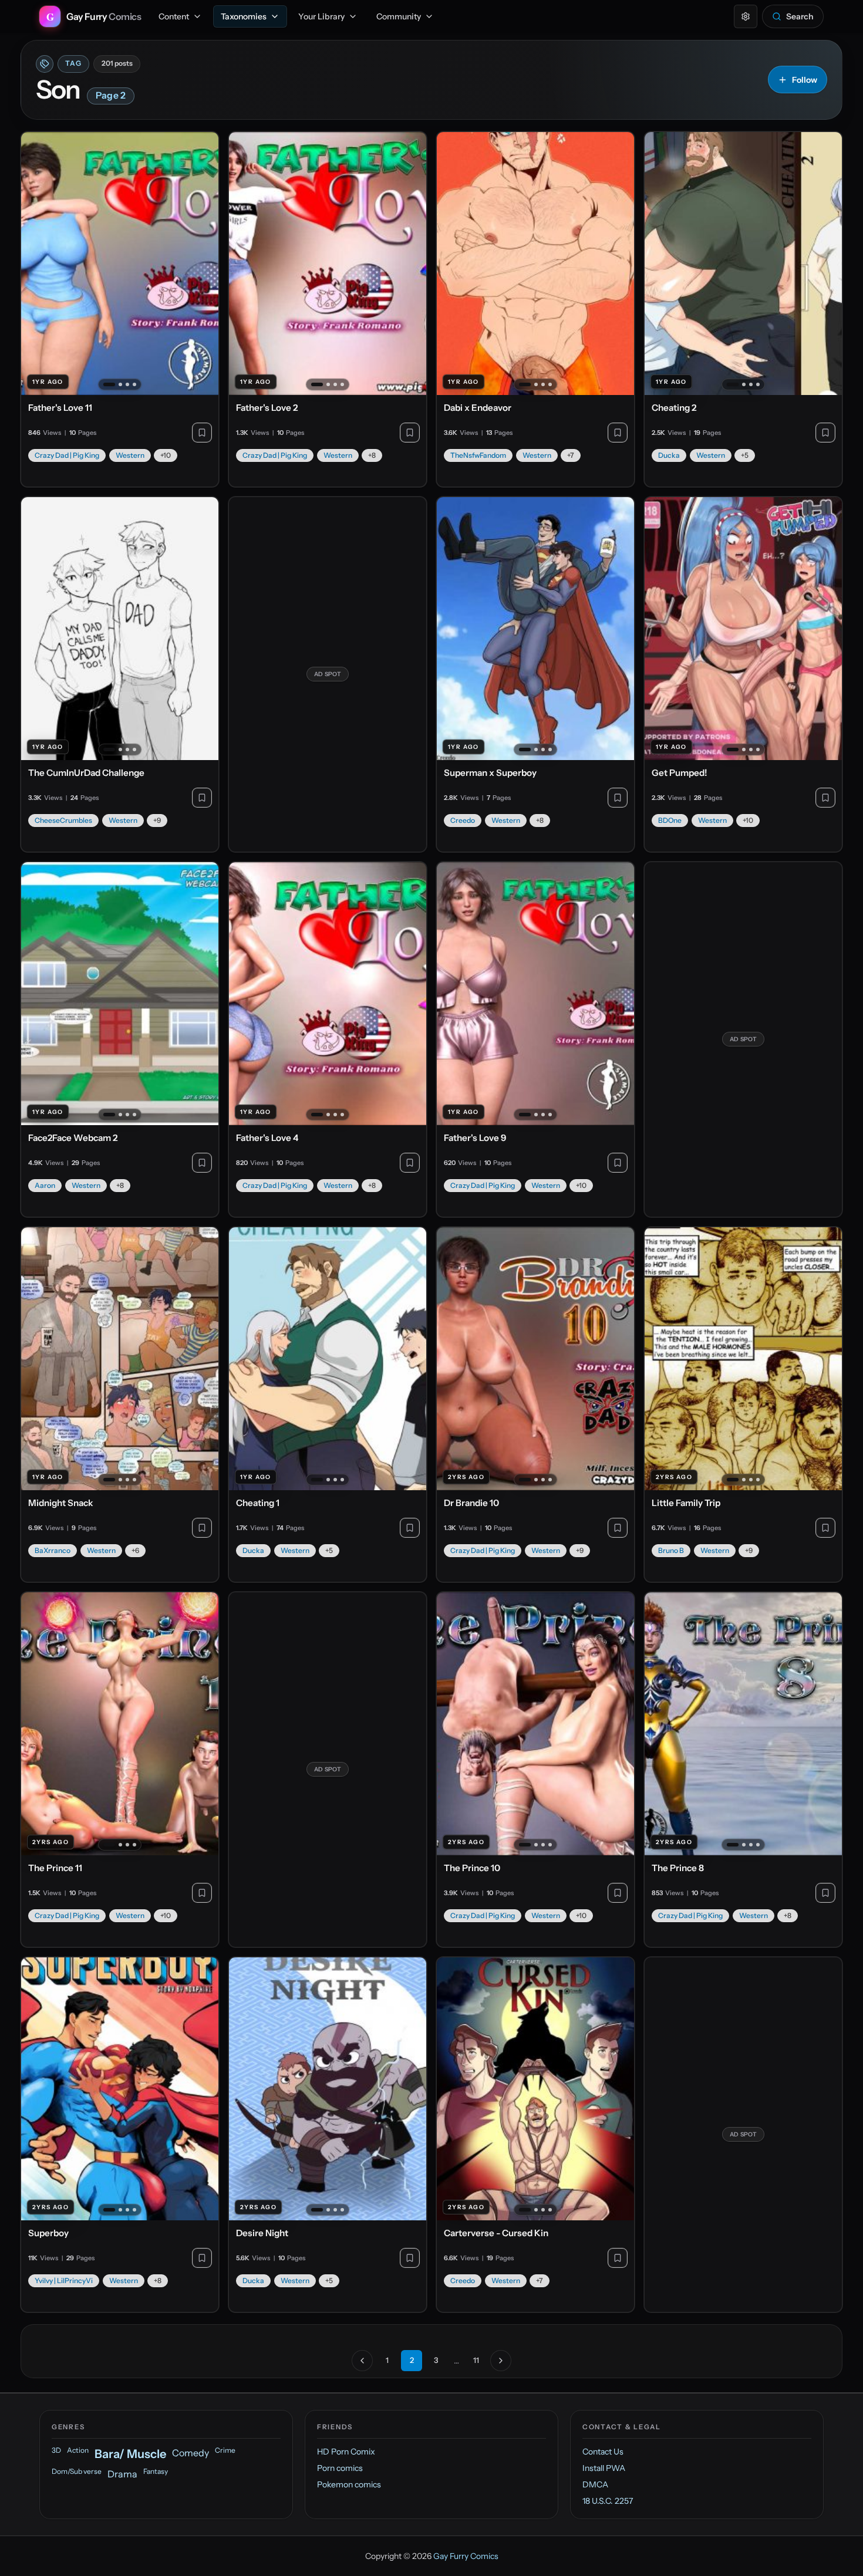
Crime (225, 2450)
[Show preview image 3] (127, 384)
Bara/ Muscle (130, 2454)
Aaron (45, 1185)
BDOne (670, 820)
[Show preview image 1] (109, 384)
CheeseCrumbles (63, 820)
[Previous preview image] (36, 264)
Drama (122, 2474)
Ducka (669, 455)
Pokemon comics (349, 2484)
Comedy (191, 2453)
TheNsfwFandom (478, 455)
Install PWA (604, 2468)
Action (78, 2450)
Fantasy (156, 2471)
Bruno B (671, 1550)
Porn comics (340, 2468)
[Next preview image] (203, 264)
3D (56, 2450)
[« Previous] (362, 2361)
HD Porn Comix (346, 2452)
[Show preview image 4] (134, 384)
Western (130, 455)
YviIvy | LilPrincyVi (64, 2280)
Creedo (463, 820)
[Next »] (501, 2361)
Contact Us (603, 2452)
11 (476, 2360)
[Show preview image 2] (120, 384)
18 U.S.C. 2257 (608, 2501)
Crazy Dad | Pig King (67, 455)
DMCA (595, 2484)
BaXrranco (53, 1550)
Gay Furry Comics (466, 2556)
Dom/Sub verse (77, 2471)
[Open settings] (746, 16)
